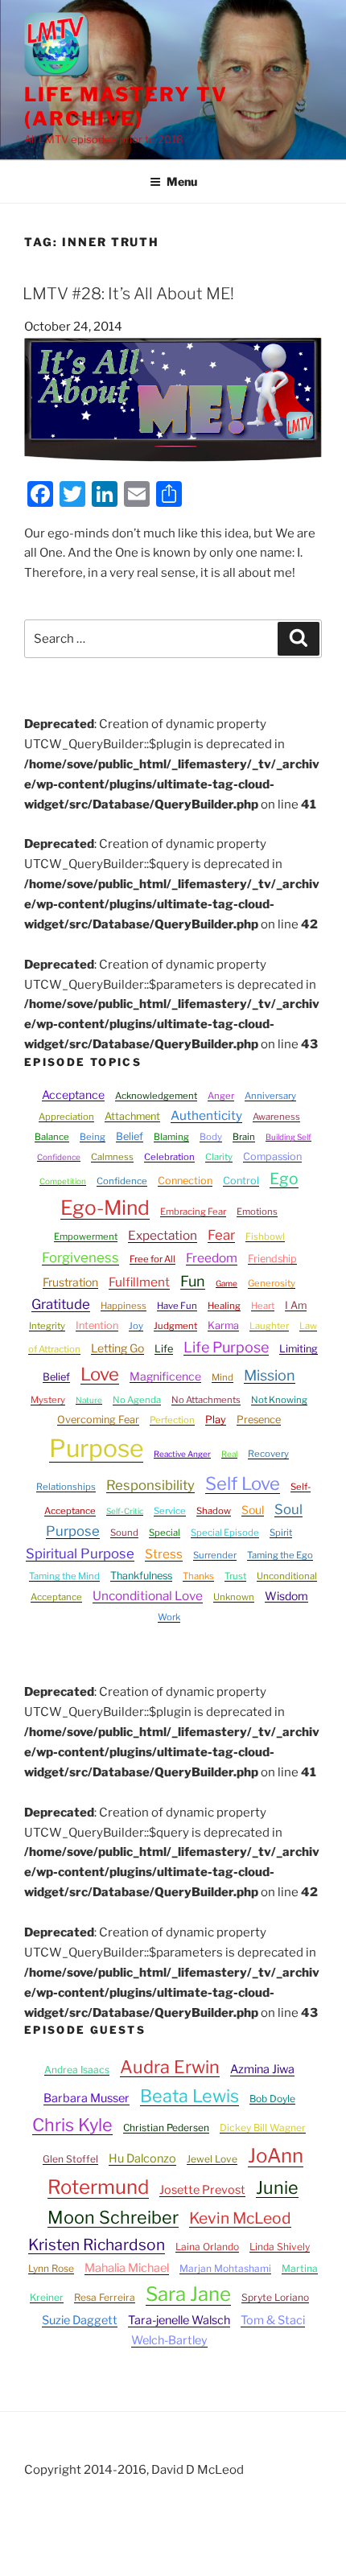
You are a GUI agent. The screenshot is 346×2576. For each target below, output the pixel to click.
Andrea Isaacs (77, 2070)
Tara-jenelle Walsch (179, 2320)
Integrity (47, 1326)
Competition (63, 1181)
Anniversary (270, 1096)
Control (241, 1181)
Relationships (66, 1487)
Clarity (219, 1157)
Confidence (122, 1181)
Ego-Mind (105, 1208)
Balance (52, 1137)
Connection (185, 1181)
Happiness (124, 1306)
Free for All (152, 1259)
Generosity (272, 1283)
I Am (296, 1305)
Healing (224, 1306)
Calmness (112, 1157)
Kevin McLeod (240, 2218)
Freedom (212, 1258)
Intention (97, 1325)
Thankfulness (141, 1576)
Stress (164, 1554)
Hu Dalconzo (142, 2158)
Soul (253, 1510)
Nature (89, 1400)
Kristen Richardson (97, 2245)
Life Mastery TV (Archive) (126, 107)
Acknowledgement (156, 1096)
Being (93, 1137)
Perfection (172, 1420)
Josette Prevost (202, 2190)
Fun (193, 1281)
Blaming (171, 1137)
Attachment (132, 1116)
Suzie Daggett (80, 2320)
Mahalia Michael (127, 2268)
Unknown (234, 1597)
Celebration (169, 1157)
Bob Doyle (272, 2099)
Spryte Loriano (275, 2297)
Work (169, 1617)
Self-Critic (125, 1511)
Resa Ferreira (105, 2297)
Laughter (269, 1326)
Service (170, 1511)
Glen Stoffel (70, 2159)
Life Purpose (226, 1347)
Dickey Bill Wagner (263, 2127)
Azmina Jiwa (262, 2069)
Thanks (198, 1576)
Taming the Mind (64, 1576)
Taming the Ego (280, 1555)
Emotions (257, 1212)
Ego (284, 1179)
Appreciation (66, 1117)
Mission (270, 1375)
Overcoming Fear (98, 1420)
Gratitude (61, 1304)
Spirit (281, 1533)
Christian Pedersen (166, 2127)
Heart (263, 1306)
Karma (223, 1325)
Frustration (70, 1282)
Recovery (268, 1454)
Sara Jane (188, 2294)
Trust (235, 1576)
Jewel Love (212, 2159)
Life (164, 1349)
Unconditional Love (148, 1596)
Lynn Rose (51, 2268)
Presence (259, 1420)
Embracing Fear (193, 1212)
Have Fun (177, 1306)
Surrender (215, 1555)
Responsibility (150, 1485)
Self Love (243, 1483)
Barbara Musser (86, 2098)
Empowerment (86, 1237)
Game (227, 1283)
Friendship (272, 1259)
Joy (136, 1326)
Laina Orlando (207, 2247)
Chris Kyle (72, 2125)
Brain (244, 1137)
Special (165, 1533)
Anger (221, 1096)
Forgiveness (80, 1257)
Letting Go (117, 1348)
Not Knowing (279, 1400)
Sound (124, 1533)
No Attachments (206, 1400)
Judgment (175, 1326)
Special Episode (225, 1533)
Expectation (163, 1235)
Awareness (276, 1117)
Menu (182, 181)
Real (229, 1454)
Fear (221, 1235)
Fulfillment (139, 1282)
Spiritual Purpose (80, 1553)
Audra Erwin (170, 2067)
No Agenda (137, 1400)
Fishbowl (265, 1237)
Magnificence (165, 1376)
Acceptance (73, 1095)
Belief (130, 1136)
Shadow (214, 1511)
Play (216, 1420)
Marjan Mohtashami (225, 2268)
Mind (222, 1377)
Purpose (96, 1448)
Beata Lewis (189, 2096)
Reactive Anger (182, 1454)
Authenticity (206, 1115)
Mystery (48, 1400)
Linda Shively (280, 2247)
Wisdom (286, 1596)
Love (100, 1374)
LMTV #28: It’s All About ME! (128, 294)
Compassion (272, 1156)
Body (211, 1137)
